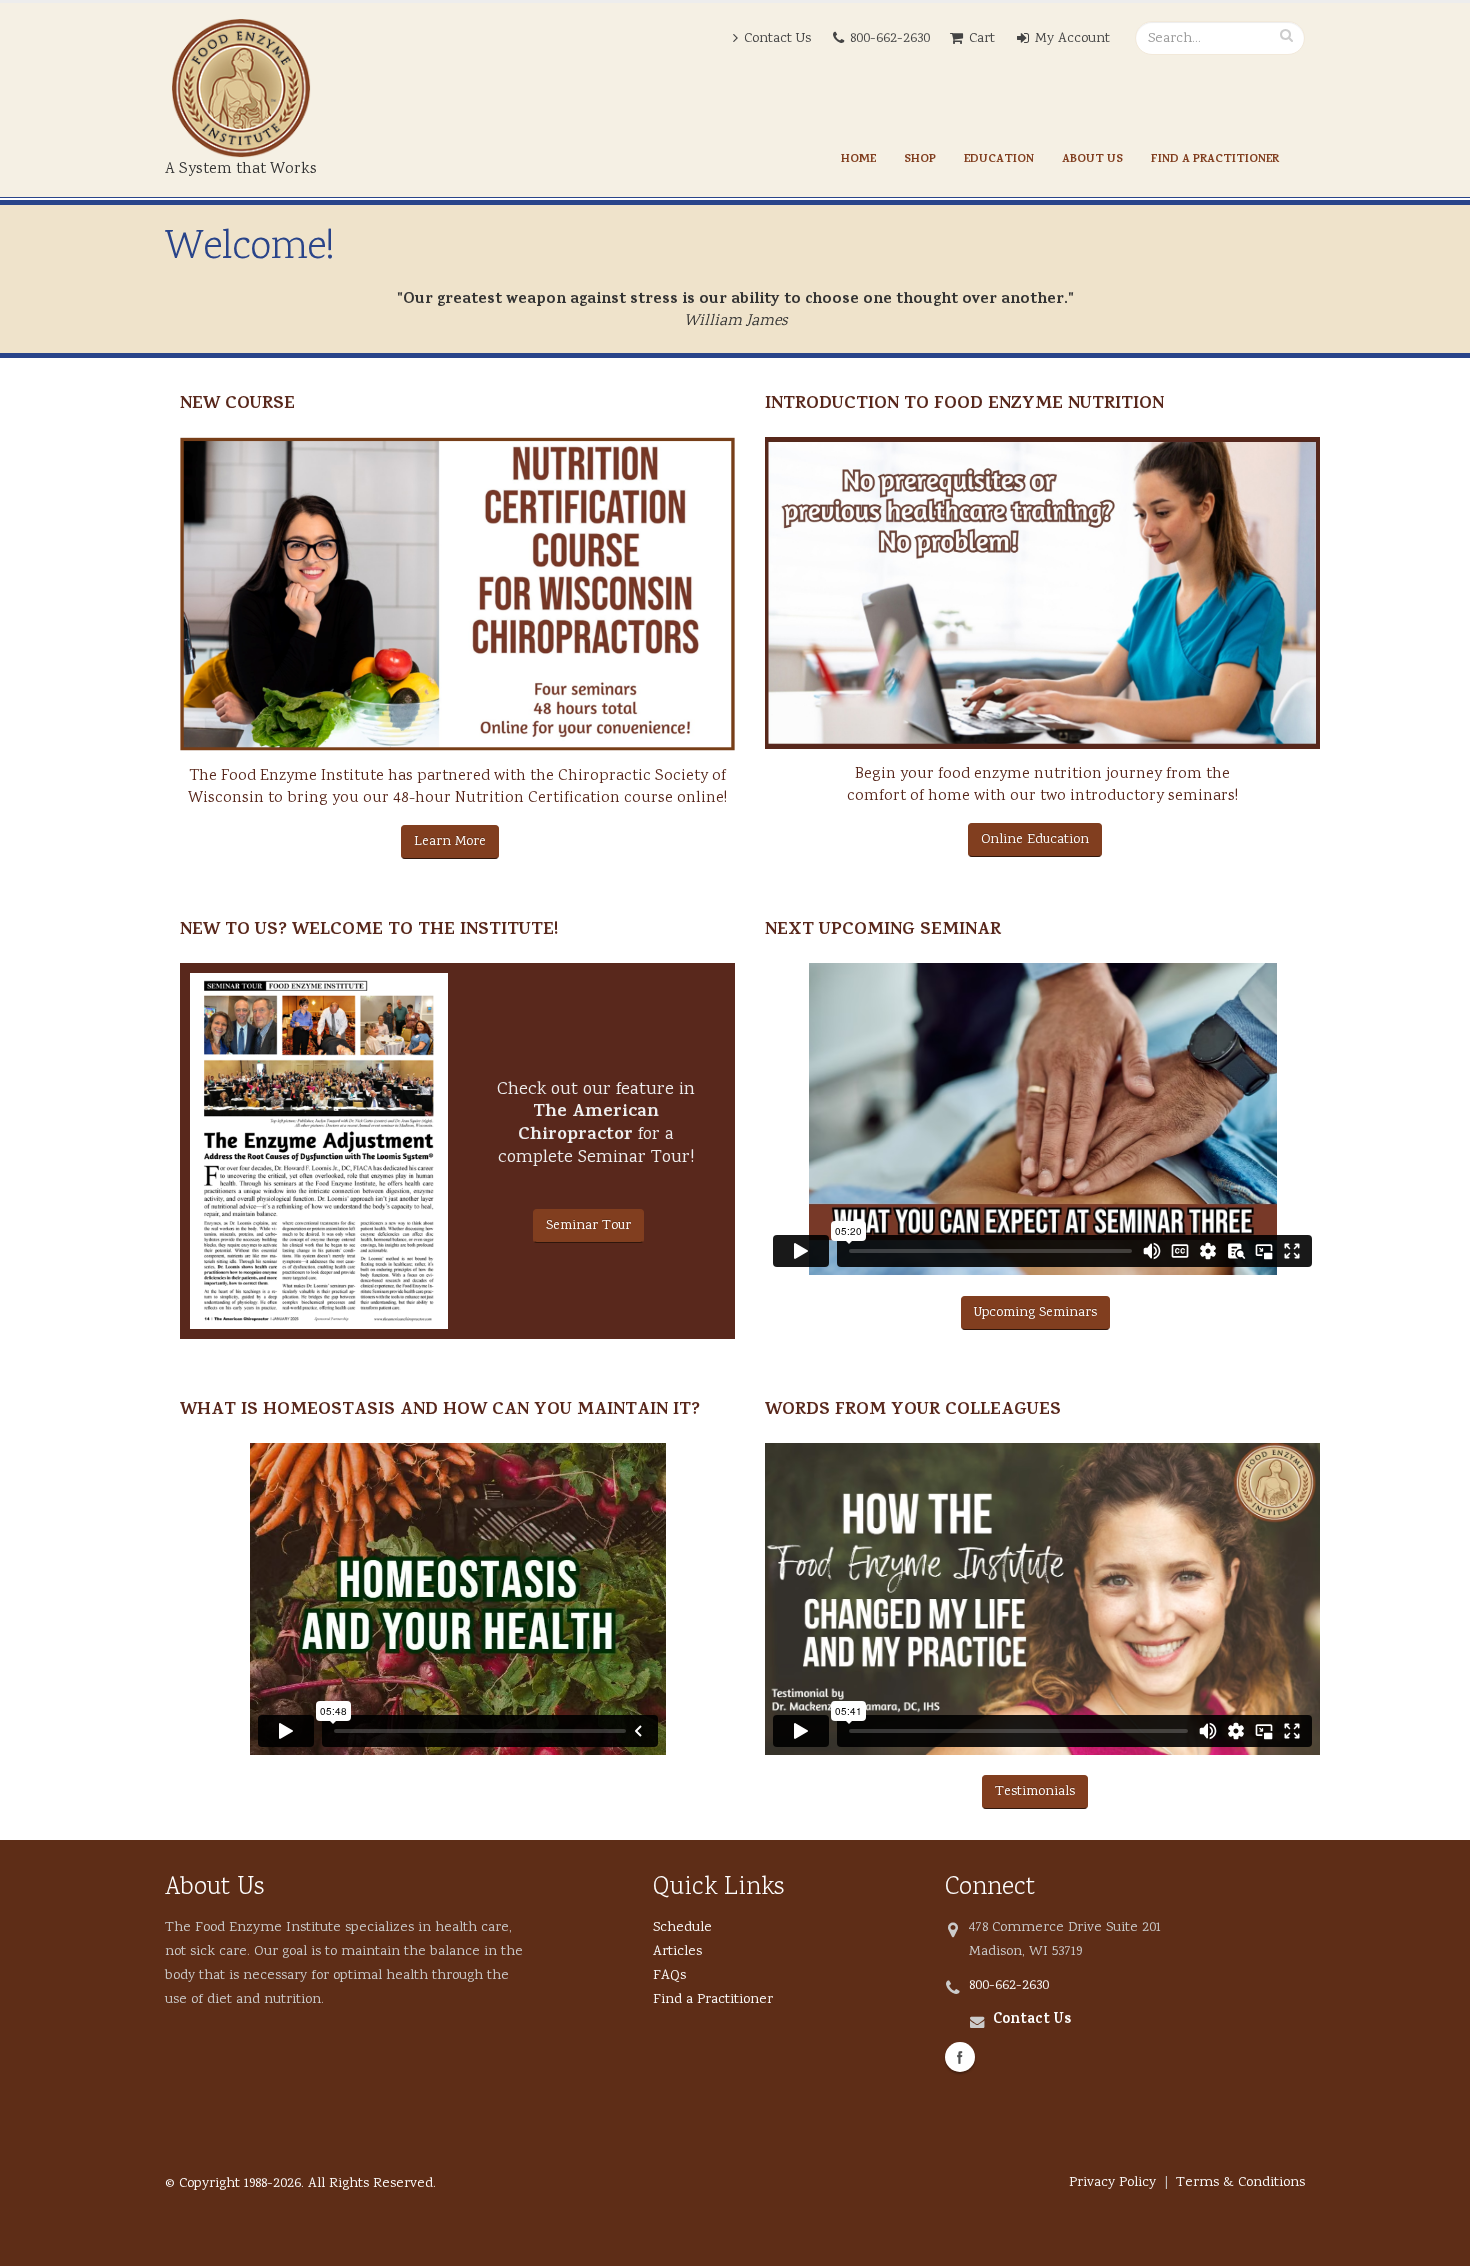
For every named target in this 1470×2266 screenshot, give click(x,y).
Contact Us (777, 38)
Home (858, 160)
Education (999, 160)
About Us (1092, 160)
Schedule (682, 1927)
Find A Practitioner (1215, 160)
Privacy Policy (1112, 2182)
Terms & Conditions (1240, 2182)
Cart (982, 38)
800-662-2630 (890, 38)
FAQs (669, 1975)
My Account (1072, 38)
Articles (677, 1951)
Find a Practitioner (713, 1999)
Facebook (960, 2057)
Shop (920, 160)
